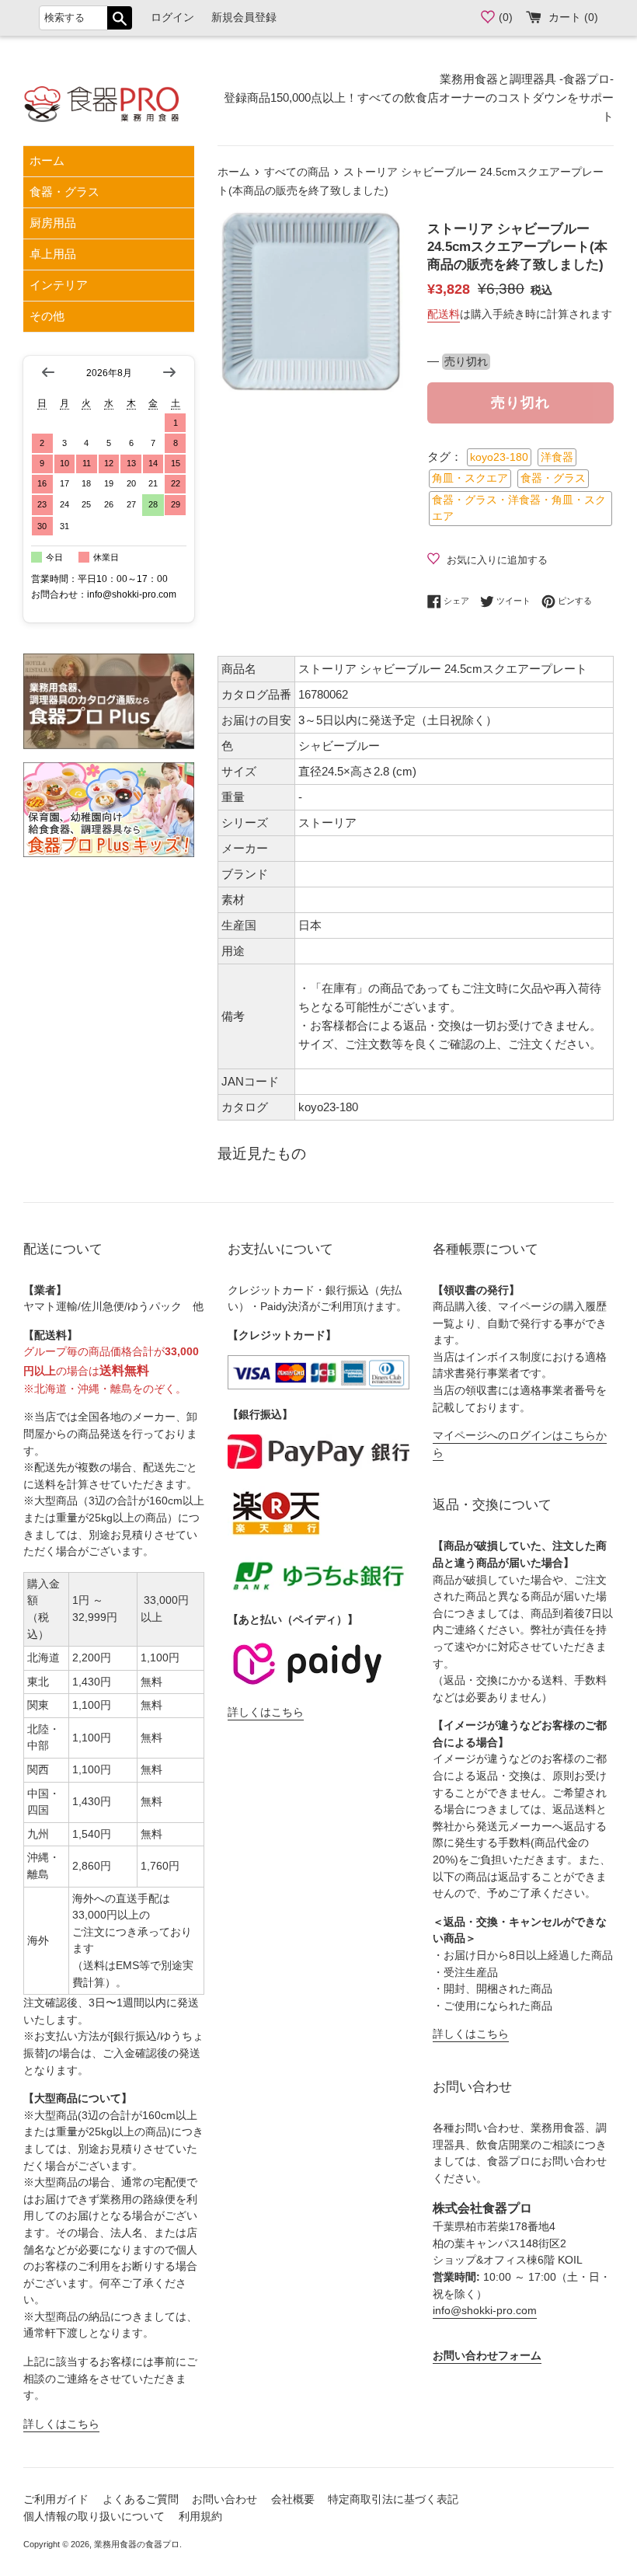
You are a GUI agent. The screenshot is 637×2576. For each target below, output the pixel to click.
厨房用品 (53, 223)
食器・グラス (64, 192)
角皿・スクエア (470, 478)
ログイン (172, 17)
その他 (47, 316)
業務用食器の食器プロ (137, 2544)
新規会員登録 (244, 17)
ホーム (47, 160)
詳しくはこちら (61, 2424)
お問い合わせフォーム (487, 2356)
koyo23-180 (499, 457)
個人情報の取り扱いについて (94, 2517)
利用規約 (200, 2517)
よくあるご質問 (141, 2499)
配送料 (444, 314)
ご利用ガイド (56, 2499)
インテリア (59, 285)
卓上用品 (53, 254)
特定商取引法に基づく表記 (393, 2499)
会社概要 (293, 2499)
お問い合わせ (225, 2499)
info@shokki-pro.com (485, 2311)
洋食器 (557, 457)
